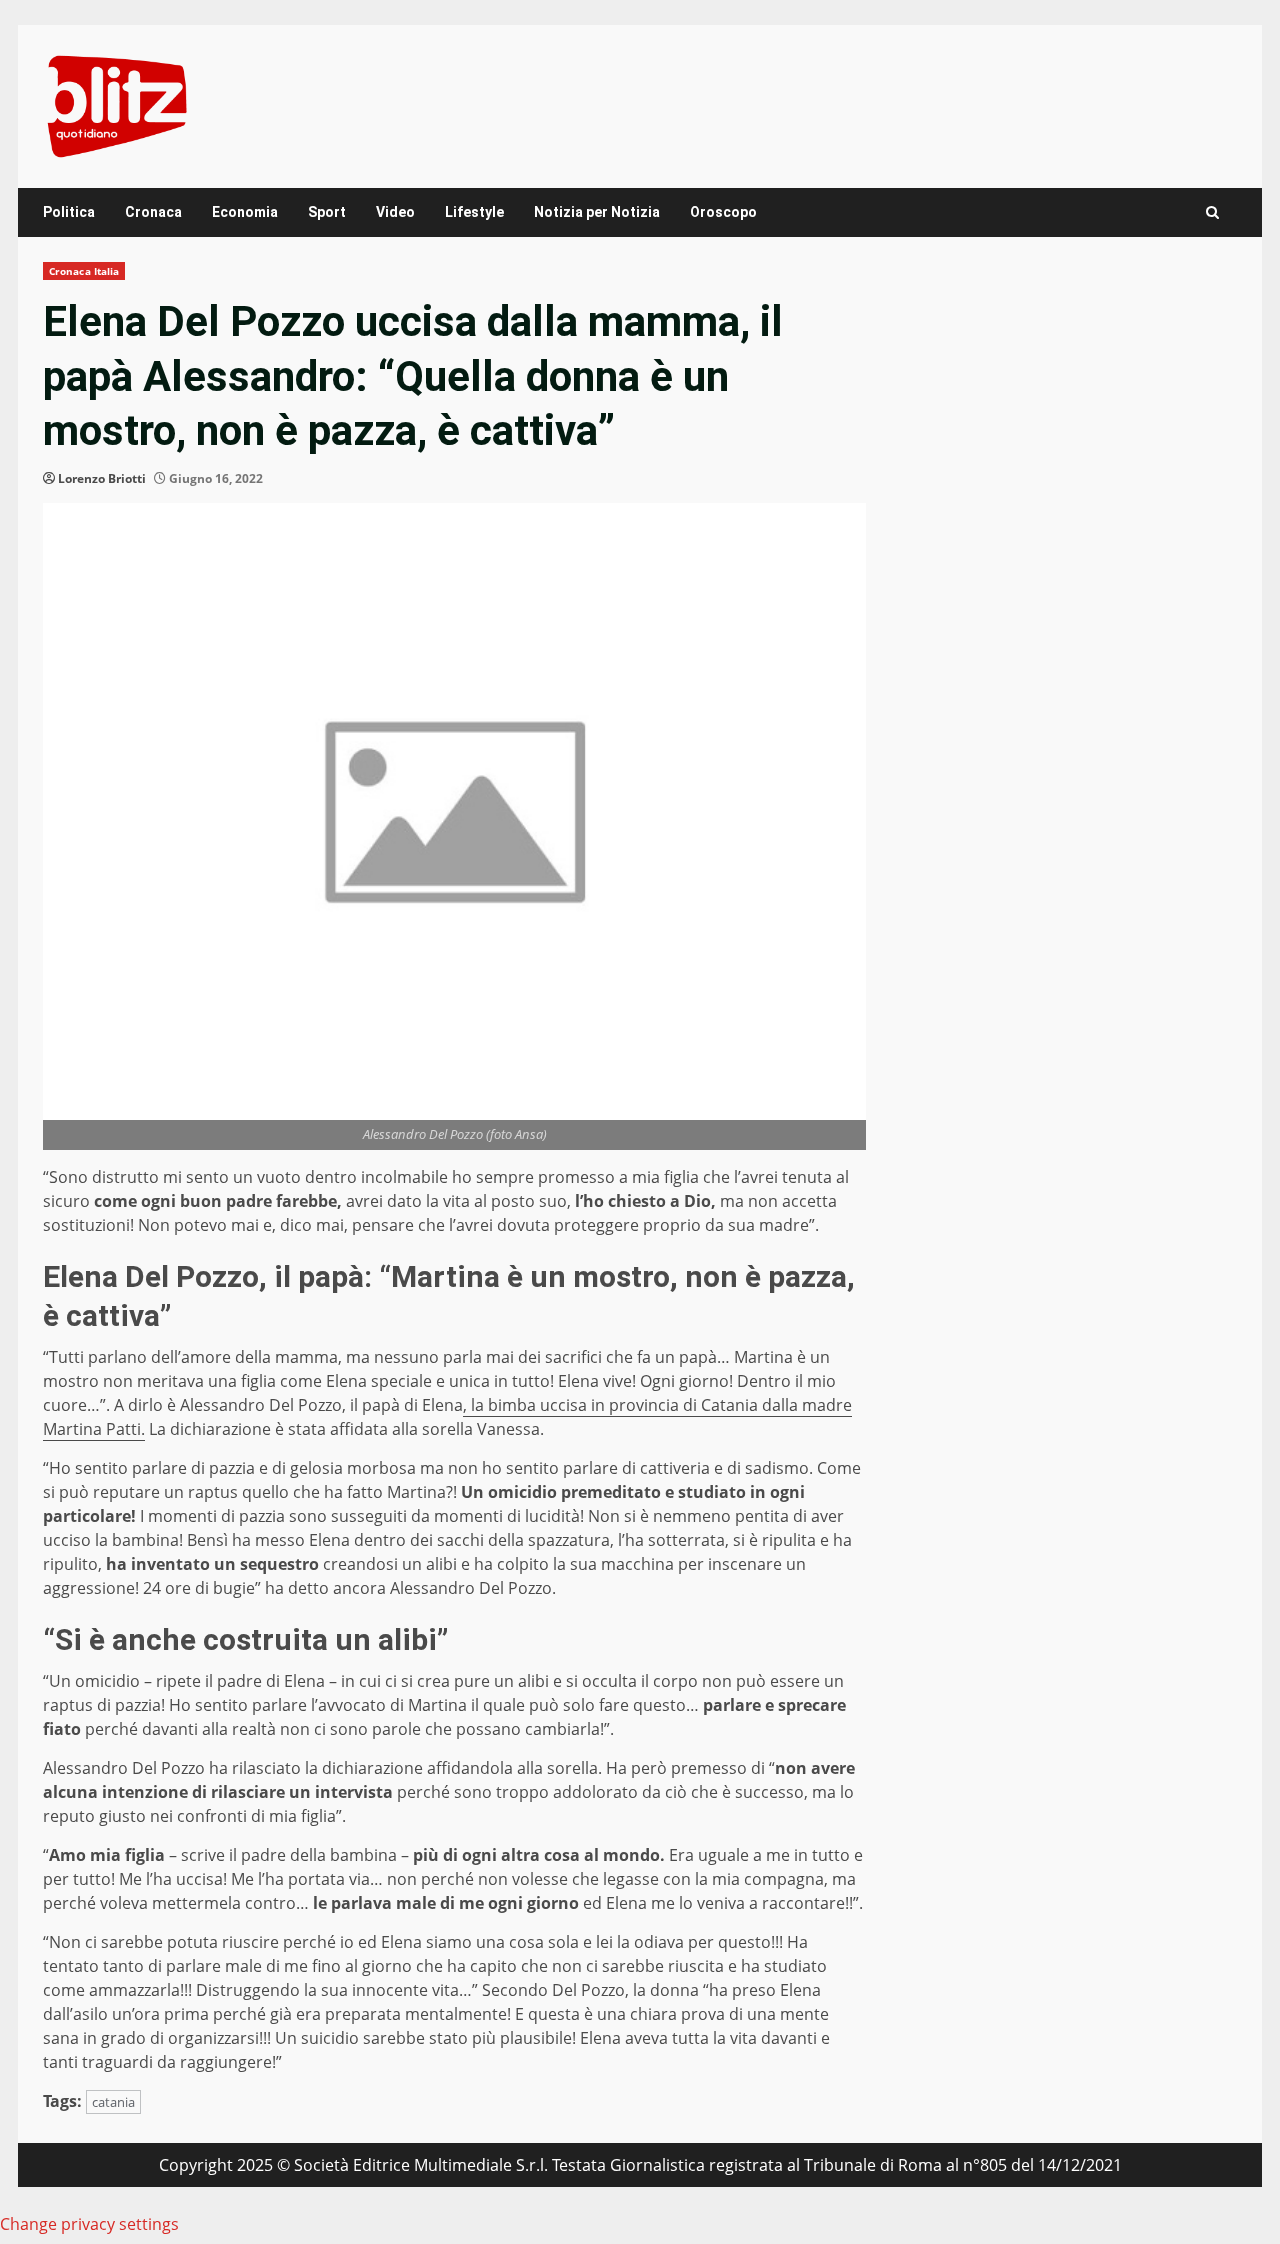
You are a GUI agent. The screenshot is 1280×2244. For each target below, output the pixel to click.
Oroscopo (723, 212)
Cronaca (153, 212)
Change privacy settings (89, 2224)
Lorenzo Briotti (102, 478)
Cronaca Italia (84, 271)
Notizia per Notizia (597, 212)
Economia (245, 212)
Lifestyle (474, 212)
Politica (69, 212)
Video (395, 212)
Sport (327, 212)
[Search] (1212, 212)
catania (113, 2102)
